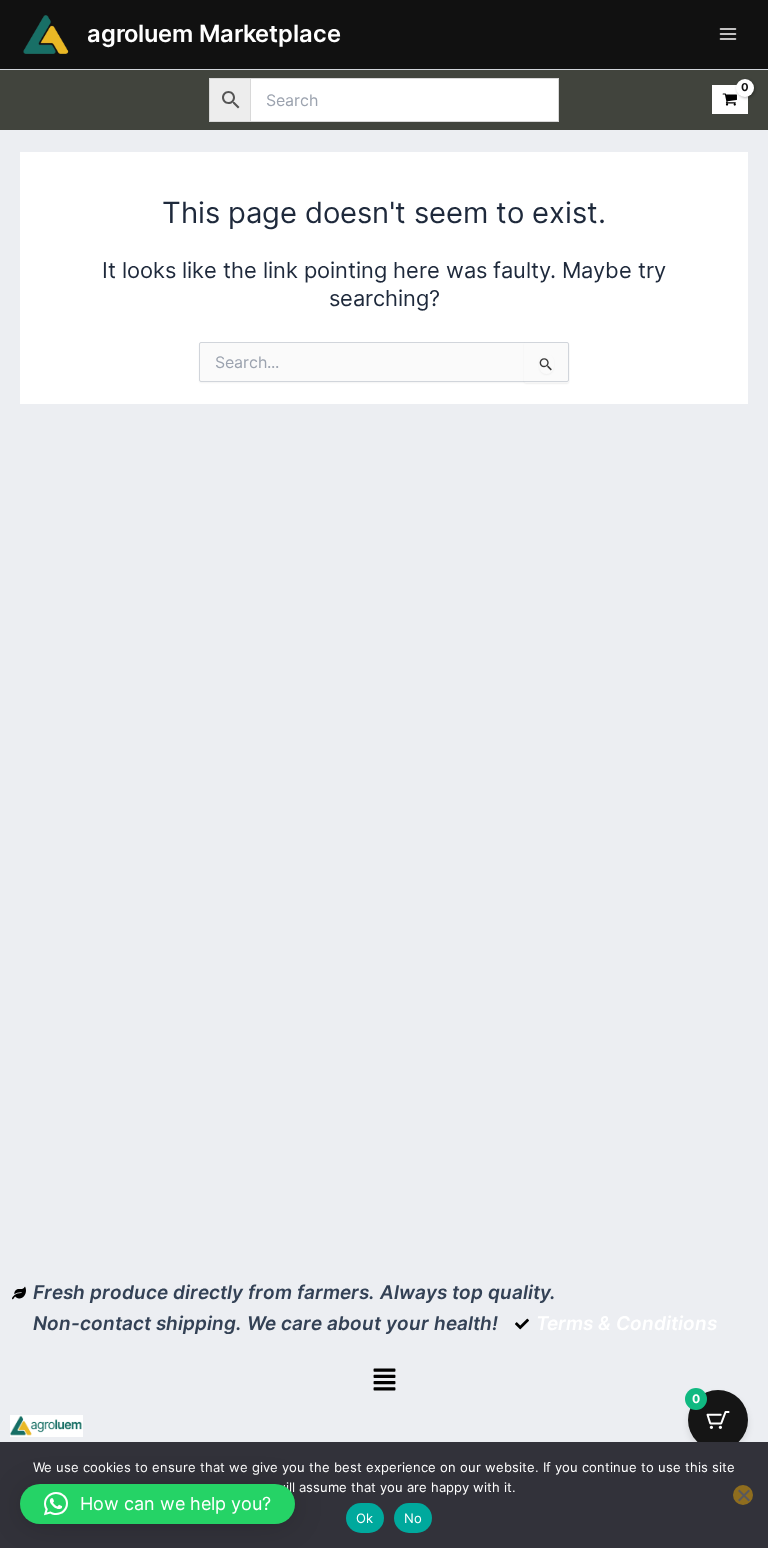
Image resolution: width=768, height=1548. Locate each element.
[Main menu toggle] (728, 34)
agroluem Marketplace (214, 33)
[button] (384, 1381)
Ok (365, 1518)
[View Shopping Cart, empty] (730, 99)
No (413, 1518)
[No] (743, 1495)
